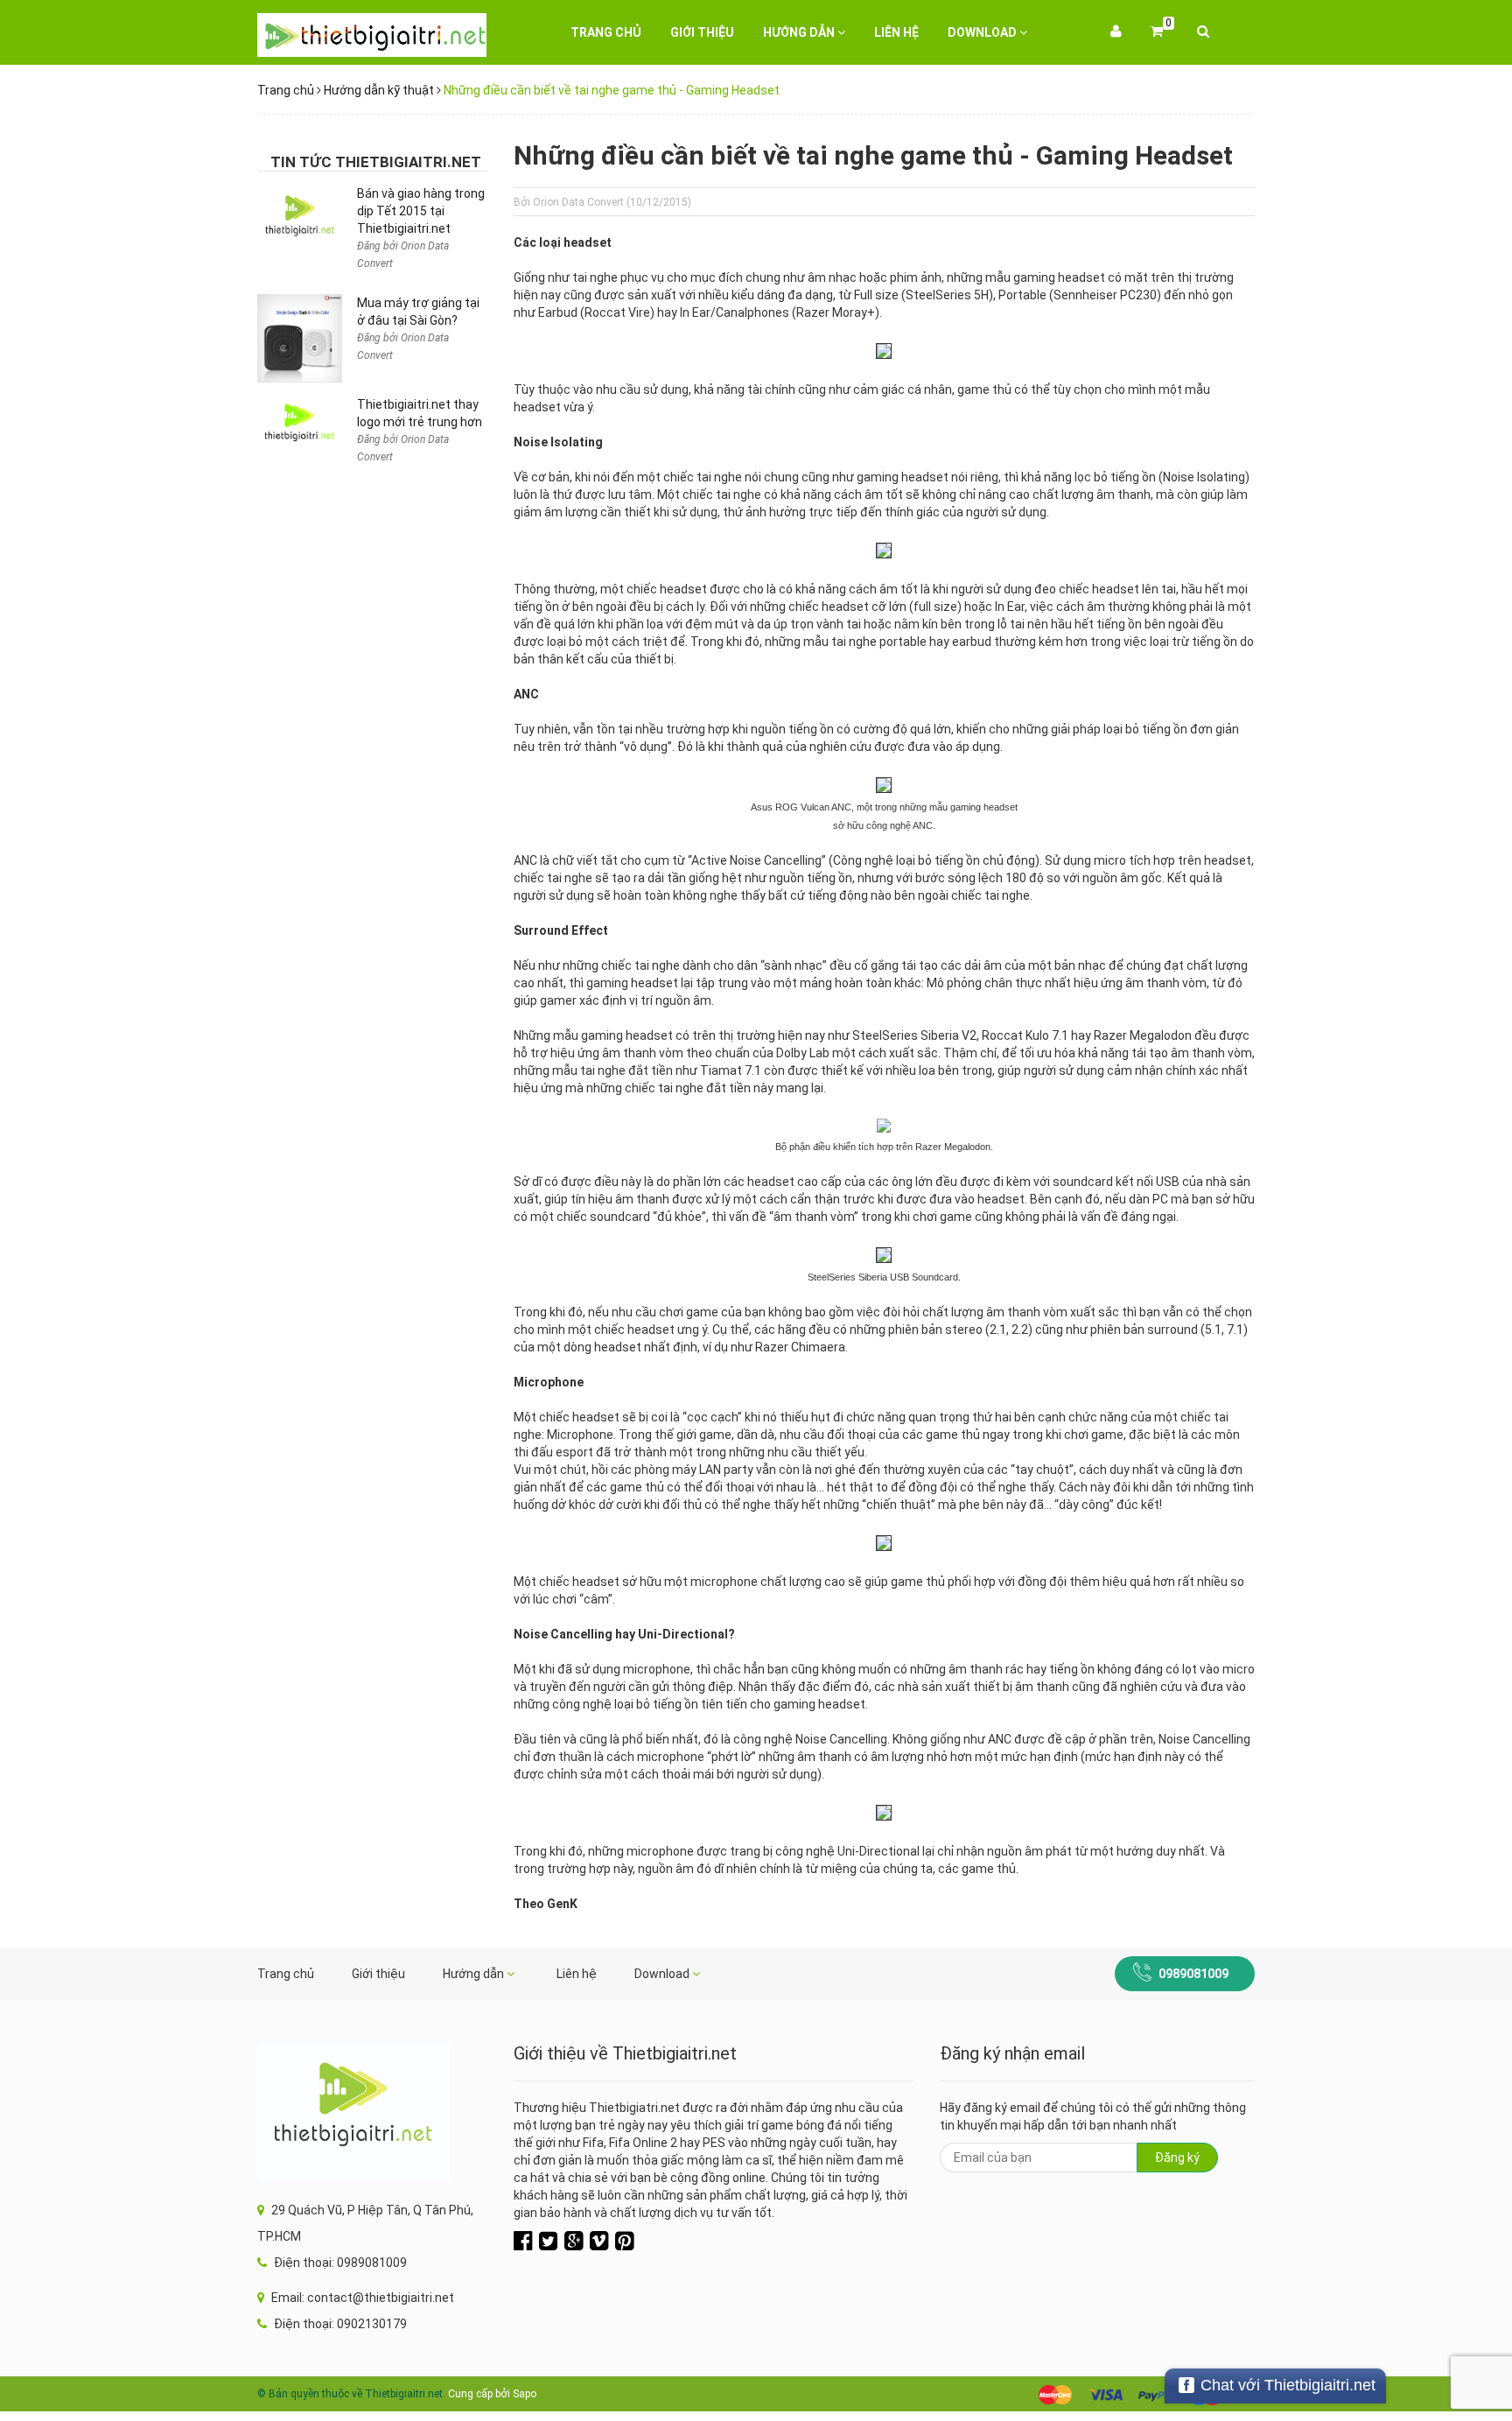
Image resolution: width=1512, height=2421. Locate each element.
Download (983, 32)
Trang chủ (606, 32)
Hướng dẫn (800, 32)
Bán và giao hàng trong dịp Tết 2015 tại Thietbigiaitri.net (421, 211)
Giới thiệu (702, 32)
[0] (1157, 32)
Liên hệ (896, 32)
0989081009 (1193, 1974)
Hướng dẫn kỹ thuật (379, 90)
